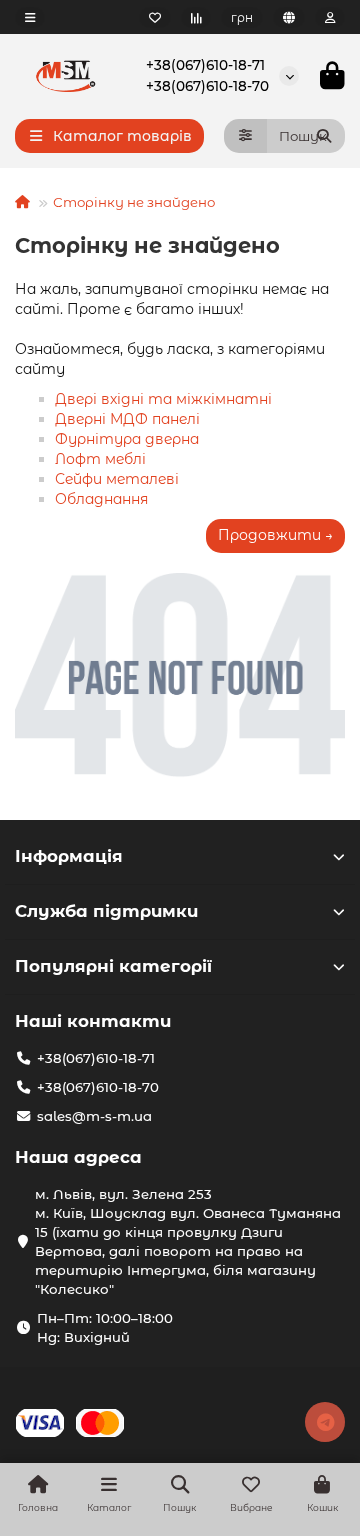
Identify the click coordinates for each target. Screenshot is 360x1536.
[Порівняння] (196, 17)
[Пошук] (324, 136)
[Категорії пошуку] (245, 136)
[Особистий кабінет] (330, 17)
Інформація (69, 856)
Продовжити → (275, 535)
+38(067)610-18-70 (207, 86)
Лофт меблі (100, 459)
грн (242, 17)
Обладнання (101, 499)
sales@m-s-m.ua (94, 1116)
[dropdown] (30, 17)
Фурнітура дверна (127, 439)
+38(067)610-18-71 (205, 65)
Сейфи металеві (117, 479)
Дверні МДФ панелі (127, 419)
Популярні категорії (113, 966)
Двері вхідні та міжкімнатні (163, 399)
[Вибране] (155, 17)
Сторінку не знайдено (134, 202)
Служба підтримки (106, 911)
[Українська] (289, 17)
